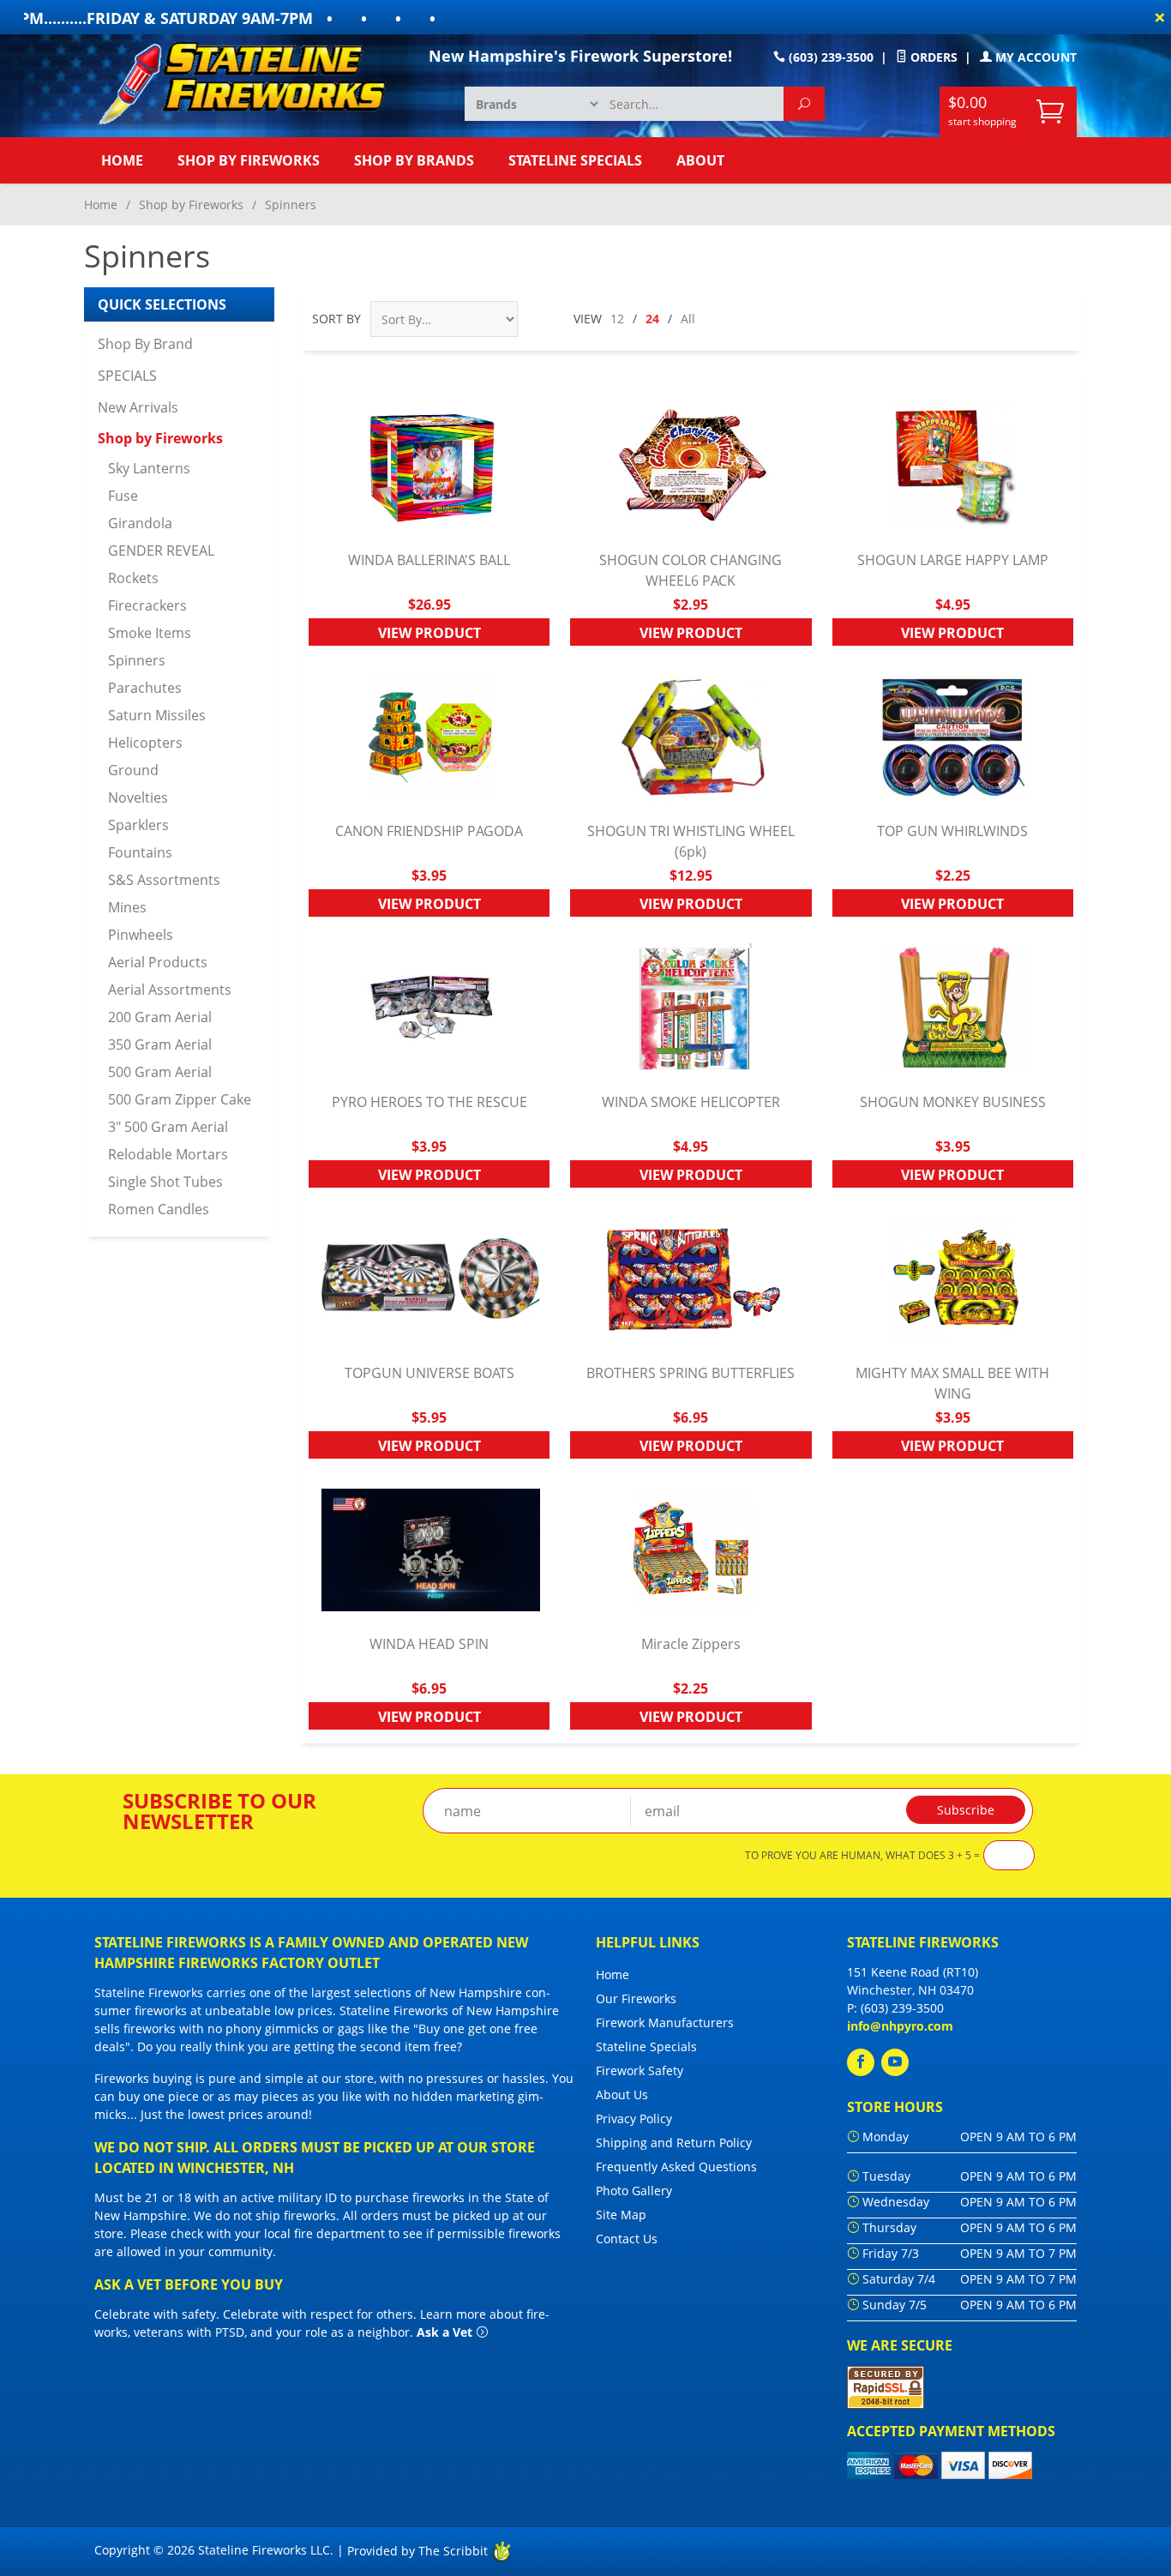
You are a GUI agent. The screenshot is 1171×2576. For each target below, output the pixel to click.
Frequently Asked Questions (676, 2167)
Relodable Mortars (168, 1154)
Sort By (336, 319)
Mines (127, 907)
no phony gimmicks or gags (286, 2028)
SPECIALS (127, 376)
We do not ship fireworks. (267, 2215)
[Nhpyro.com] (251, 82)
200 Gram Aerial (160, 1017)
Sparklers (138, 825)
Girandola (140, 523)
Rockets (133, 578)
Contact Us (627, 2239)
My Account (1034, 57)
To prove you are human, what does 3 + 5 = (862, 1856)
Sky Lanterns (149, 468)
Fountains (140, 852)
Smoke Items (150, 633)
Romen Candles (159, 1209)
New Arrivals (138, 407)
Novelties (138, 797)
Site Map (621, 2215)
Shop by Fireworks (249, 160)
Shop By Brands (414, 160)
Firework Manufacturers (665, 2022)
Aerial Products (158, 962)
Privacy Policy (634, 2119)
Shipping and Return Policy (674, 2143)
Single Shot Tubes (165, 1182)
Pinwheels (141, 935)
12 (617, 319)
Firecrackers (147, 605)
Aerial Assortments (170, 990)
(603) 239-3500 (829, 57)
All (688, 319)
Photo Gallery (634, 2191)
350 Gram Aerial (160, 1044)
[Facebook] (861, 2062)
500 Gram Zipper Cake (180, 1099)
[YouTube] (895, 2062)
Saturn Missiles (157, 715)
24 (652, 319)
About (700, 160)
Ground (133, 770)
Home (122, 160)
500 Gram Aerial (160, 1072)
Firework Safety (640, 2070)
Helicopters (145, 743)
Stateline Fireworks (149, 1992)
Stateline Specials (575, 160)
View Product (429, 633)
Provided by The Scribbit (419, 2551)
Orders (932, 57)
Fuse (123, 496)
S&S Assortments (164, 880)
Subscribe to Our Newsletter (219, 1811)
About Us (622, 2095)
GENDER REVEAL (161, 551)
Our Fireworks (636, 1998)
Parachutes (145, 688)
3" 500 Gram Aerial (168, 1127)
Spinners (137, 660)
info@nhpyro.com (900, 2026)
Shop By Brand (145, 344)
